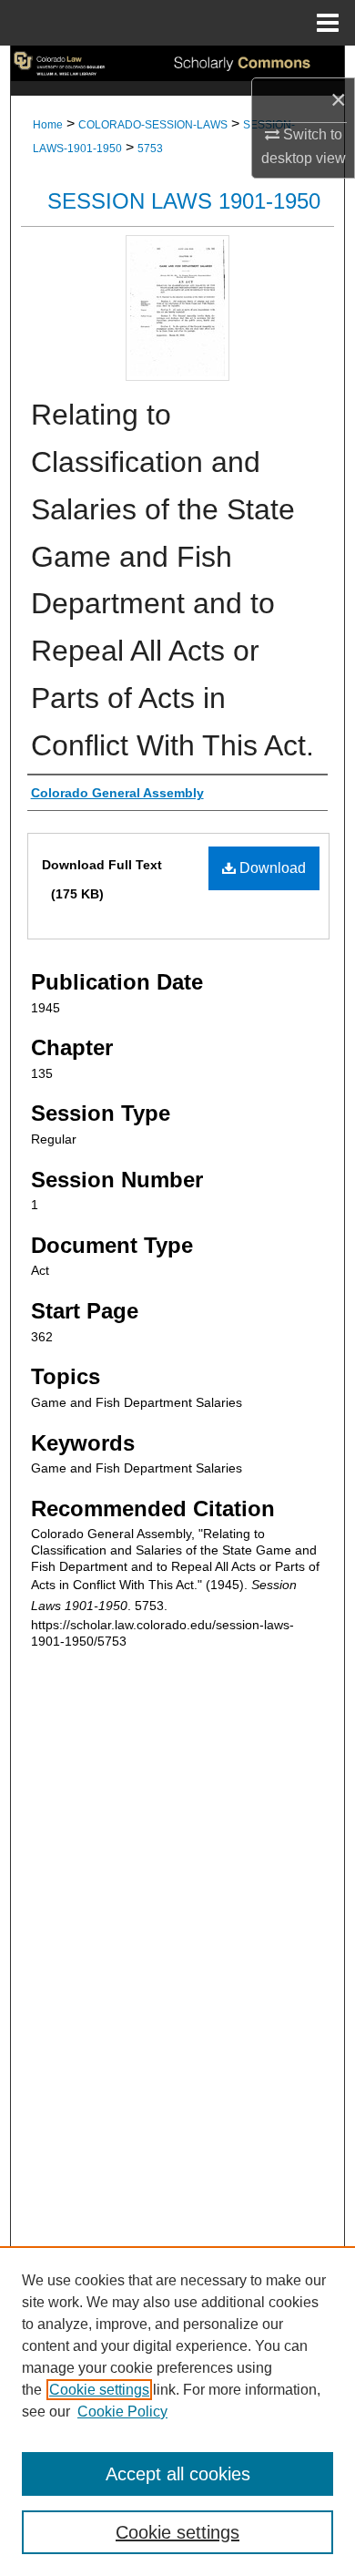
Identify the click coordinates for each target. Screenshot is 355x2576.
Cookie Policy (122, 2412)
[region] (177, 2411)
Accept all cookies (178, 2474)
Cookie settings (99, 2390)
